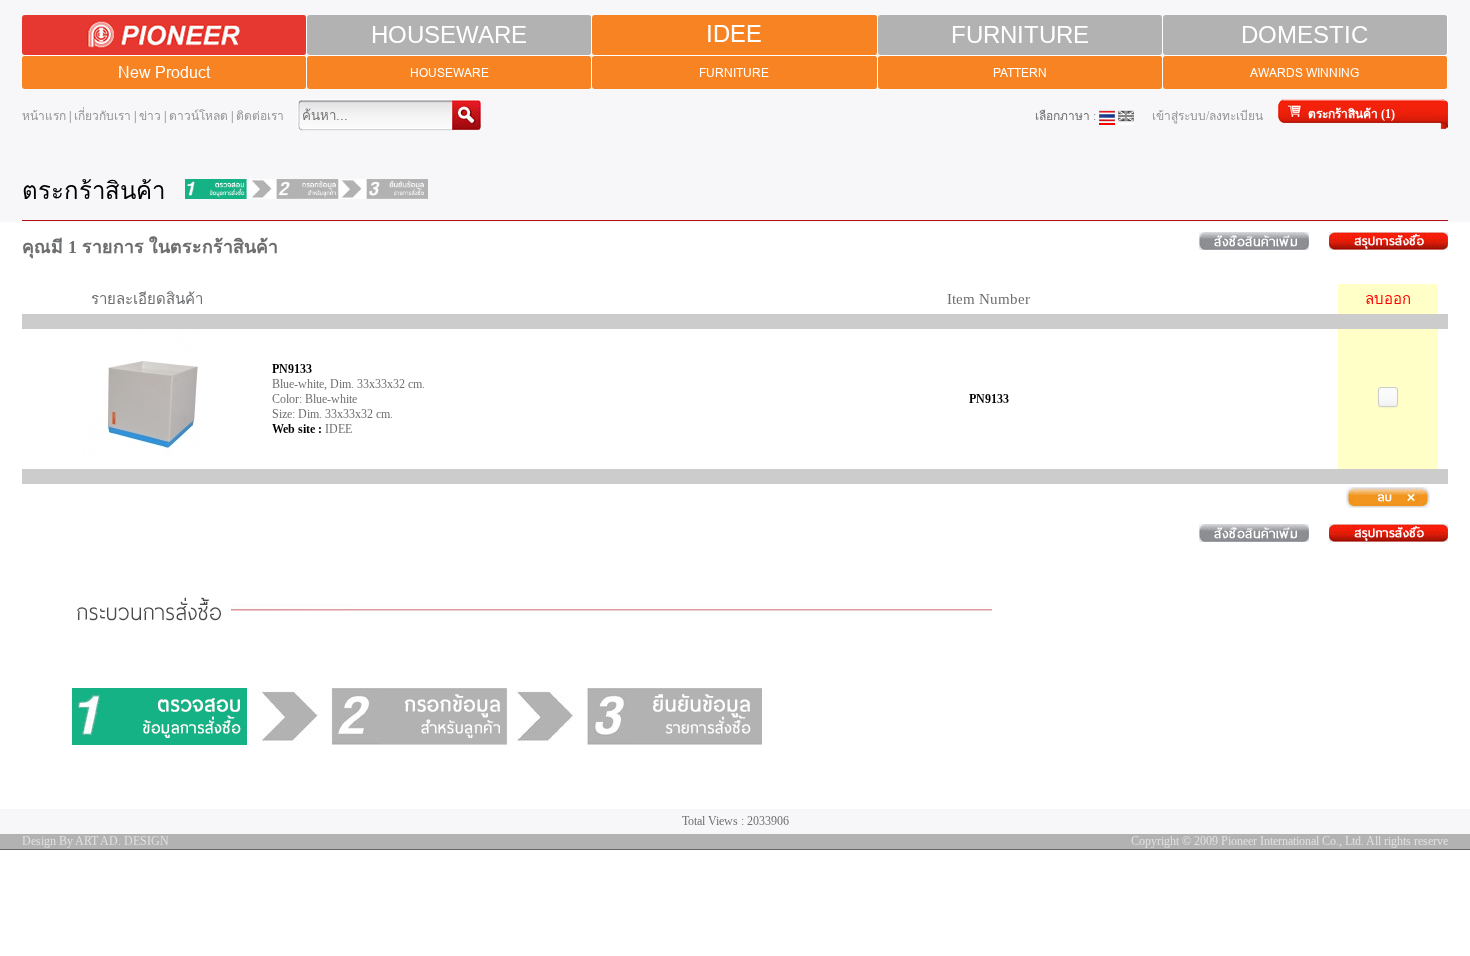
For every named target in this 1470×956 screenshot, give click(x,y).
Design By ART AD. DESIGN (95, 841)
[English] (1126, 116)
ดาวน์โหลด (198, 116)
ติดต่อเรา (260, 116)
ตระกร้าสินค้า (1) (1351, 114)
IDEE (734, 34)
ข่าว (150, 116)
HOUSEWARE (449, 34)
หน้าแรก (44, 116)
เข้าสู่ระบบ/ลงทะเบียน (1207, 116)
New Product (164, 72)
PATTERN (1020, 72)
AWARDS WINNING (1304, 72)
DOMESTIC (1304, 34)
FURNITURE (1020, 34)
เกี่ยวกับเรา (102, 116)
